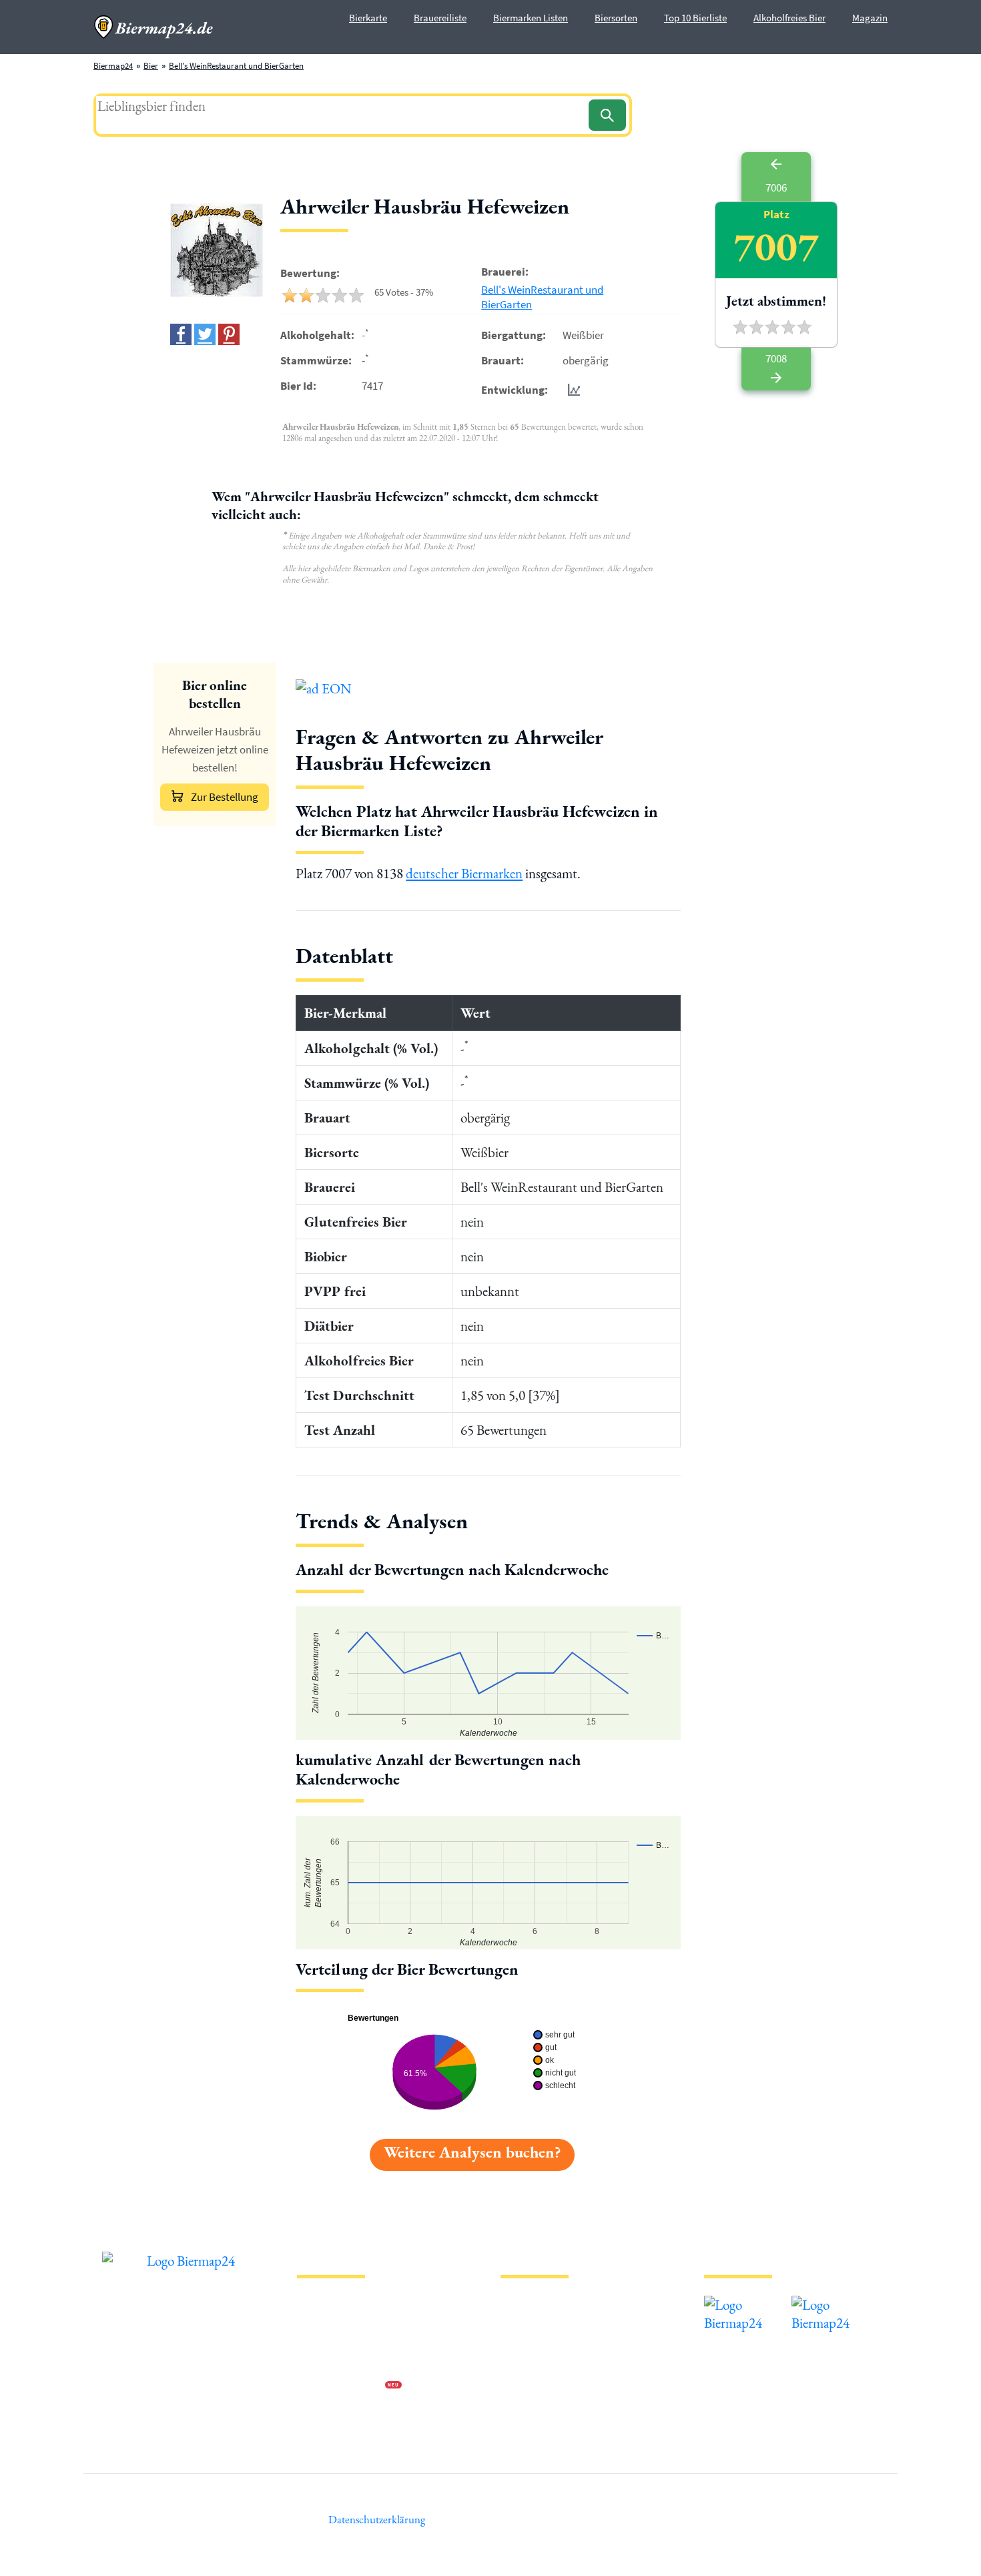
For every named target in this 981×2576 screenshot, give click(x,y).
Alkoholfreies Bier (789, 18)
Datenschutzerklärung (337, 2343)
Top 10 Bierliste (695, 18)
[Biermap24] (153, 27)
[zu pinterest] (229, 334)
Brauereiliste (440, 18)
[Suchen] (607, 115)
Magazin (870, 18)
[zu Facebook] (181, 334)
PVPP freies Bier (529, 2386)
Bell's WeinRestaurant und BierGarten (236, 66)
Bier (151, 66)
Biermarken (522, 2343)
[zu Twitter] (205, 334)
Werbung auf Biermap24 (341, 2386)
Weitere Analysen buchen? (472, 2152)
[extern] (746, 2305)
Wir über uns (320, 2365)
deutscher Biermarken (464, 873)
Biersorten (616, 18)
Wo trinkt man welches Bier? (552, 2429)
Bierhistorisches (529, 2407)
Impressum (317, 2322)
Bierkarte (368, 18)
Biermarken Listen (531, 18)
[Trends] (571, 389)
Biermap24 (113, 66)
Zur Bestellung (225, 797)
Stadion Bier (523, 2365)
